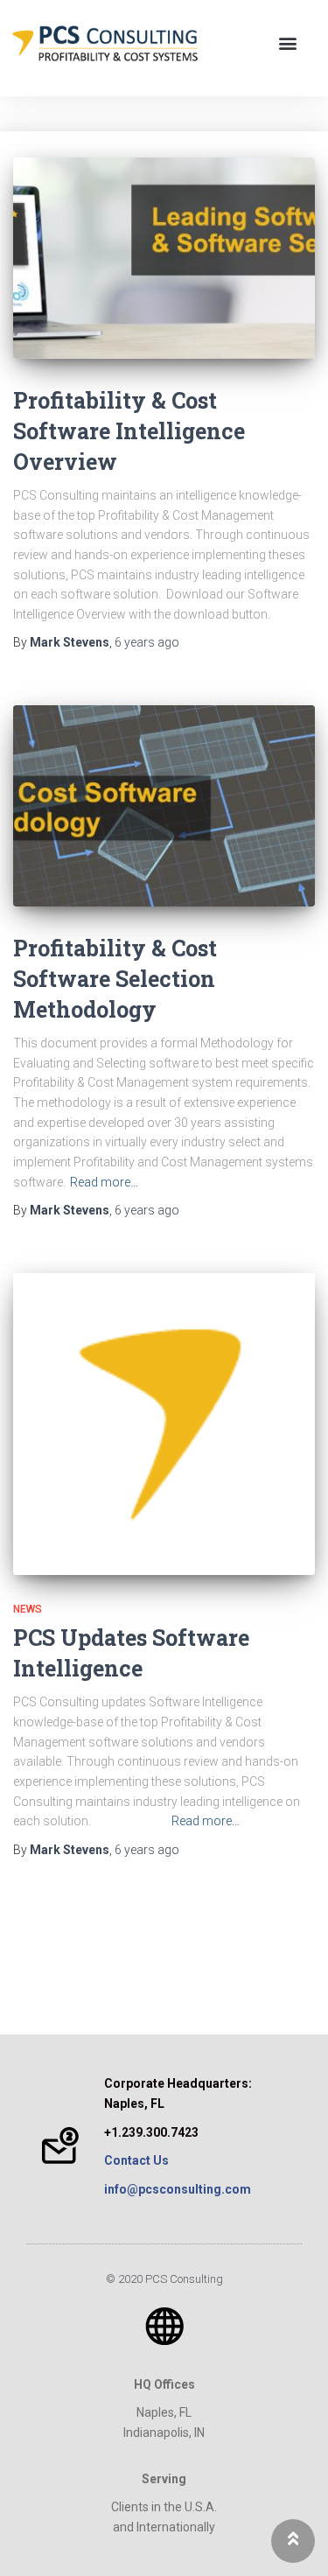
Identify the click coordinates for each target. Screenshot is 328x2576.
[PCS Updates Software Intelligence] (164, 1424)
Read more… (104, 1182)
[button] (287, 43)
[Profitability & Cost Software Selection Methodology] (164, 806)
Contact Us (136, 2160)
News (28, 1609)
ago (147, 642)
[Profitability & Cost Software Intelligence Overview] (164, 258)
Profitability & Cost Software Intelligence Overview (129, 431)
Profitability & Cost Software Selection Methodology (115, 979)
